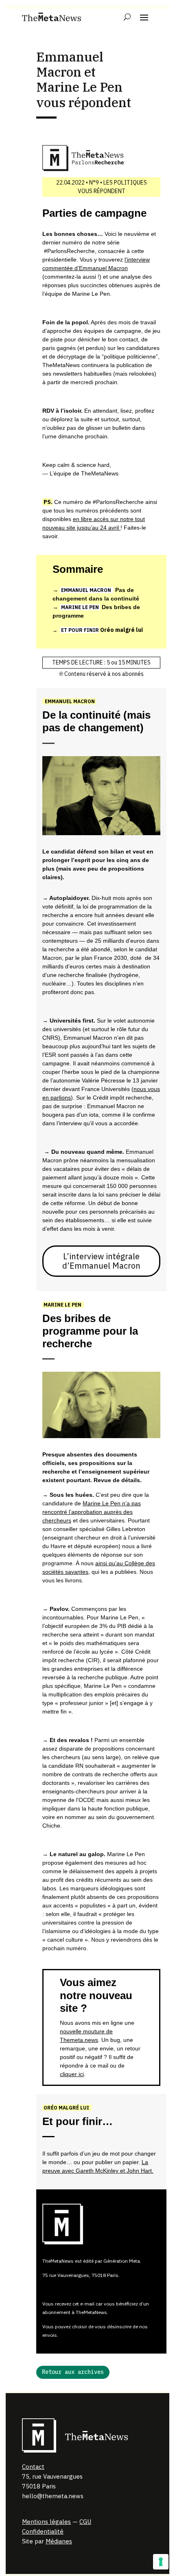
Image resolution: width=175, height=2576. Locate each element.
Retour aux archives (73, 2372)
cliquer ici (72, 2074)
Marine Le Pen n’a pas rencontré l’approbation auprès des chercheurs (92, 1512)
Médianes (59, 2541)
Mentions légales (46, 2522)
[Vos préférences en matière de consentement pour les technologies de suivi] (161, 2562)
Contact (33, 2467)
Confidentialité (43, 2531)
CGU (85, 2522)
